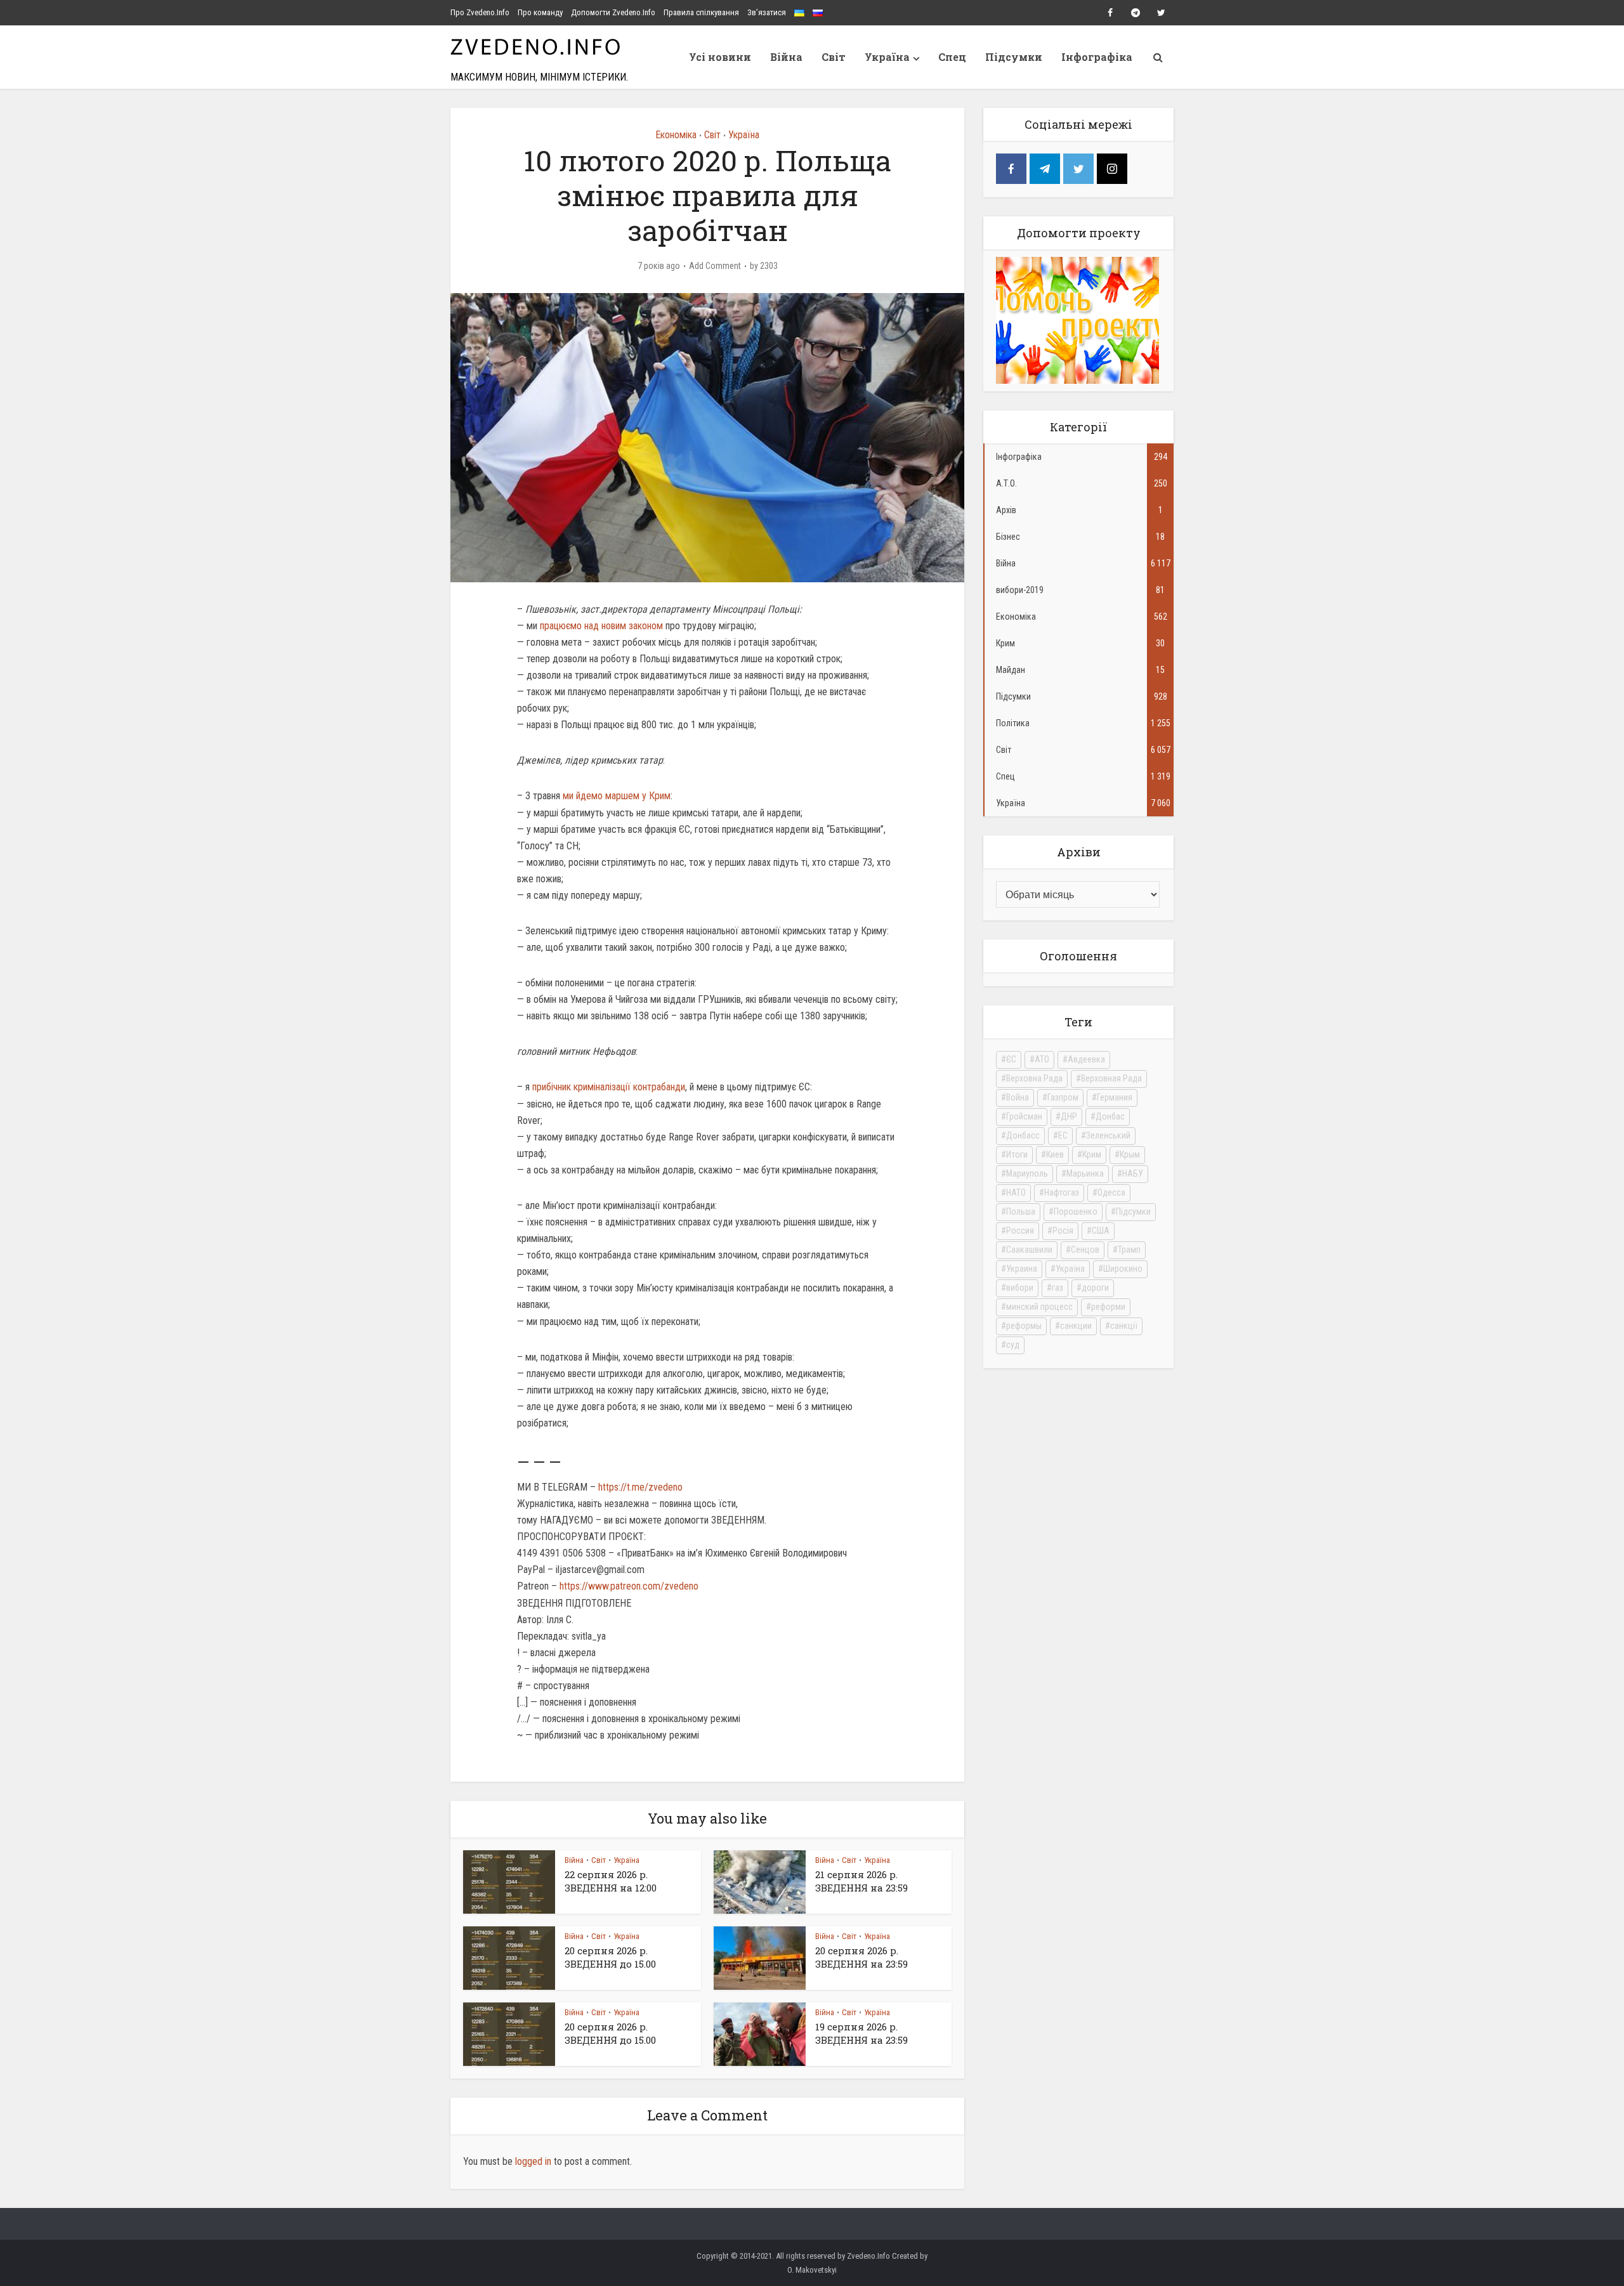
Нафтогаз (1062, 1192)
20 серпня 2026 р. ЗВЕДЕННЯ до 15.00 (610, 1957)
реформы (1024, 1326)
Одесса (1111, 1192)
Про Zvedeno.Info (480, 12)
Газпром (1063, 1097)
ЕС (1063, 1135)
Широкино (1123, 1269)
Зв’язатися (767, 12)
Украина (1022, 1269)
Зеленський (1108, 1135)
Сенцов (1085, 1250)
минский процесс (1039, 1307)
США (1101, 1231)
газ (1058, 1288)
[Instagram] (1112, 169)
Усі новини (720, 57)
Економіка (676, 135)
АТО (1042, 1059)
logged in (533, 2161)
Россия (1020, 1231)
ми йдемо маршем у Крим (617, 796)
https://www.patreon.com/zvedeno (629, 1586)
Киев (1055, 1154)
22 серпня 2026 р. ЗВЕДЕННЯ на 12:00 (611, 1881)
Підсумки (1014, 57)
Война (1018, 1097)
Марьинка (1085, 1173)
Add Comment (715, 266)
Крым (1130, 1154)
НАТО (1016, 1192)
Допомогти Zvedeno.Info (613, 12)
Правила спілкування (701, 12)
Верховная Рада (1111, 1078)
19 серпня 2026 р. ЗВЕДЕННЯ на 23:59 (861, 2033)
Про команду (540, 12)
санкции (1076, 1326)
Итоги (1017, 1154)
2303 (769, 266)
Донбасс (1023, 1135)
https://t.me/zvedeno (640, 1487)
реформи (1108, 1307)
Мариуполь (1027, 1173)
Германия (1115, 1097)
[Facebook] (1011, 169)
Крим (1092, 1154)
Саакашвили (1029, 1250)
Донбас (1110, 1116)
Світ (834, 57)
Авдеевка (1086, 1059)
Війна (786, 57)
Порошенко (1076, 1212)
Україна (887, 57)
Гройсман (1024, 1116)
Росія (1063, 1231)
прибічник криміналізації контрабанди (609, 1087)
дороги (1095, 1288)
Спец (952, 57)
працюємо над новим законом (601, 626)
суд (1013, 1345)
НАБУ (1133, 1173)
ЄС (1011, 1059)
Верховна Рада (1034, 1078)
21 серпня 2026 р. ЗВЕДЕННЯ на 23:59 (861, 1881)
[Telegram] (1045, 169)
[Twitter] (1078, 169)
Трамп (1129, 1250)
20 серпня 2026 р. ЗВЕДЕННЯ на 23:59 (861, 1957)
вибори (1020, 1288)
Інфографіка (1097, 57)
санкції (1124, 1326)
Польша (1021, 1212)
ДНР (1069, 1116)
